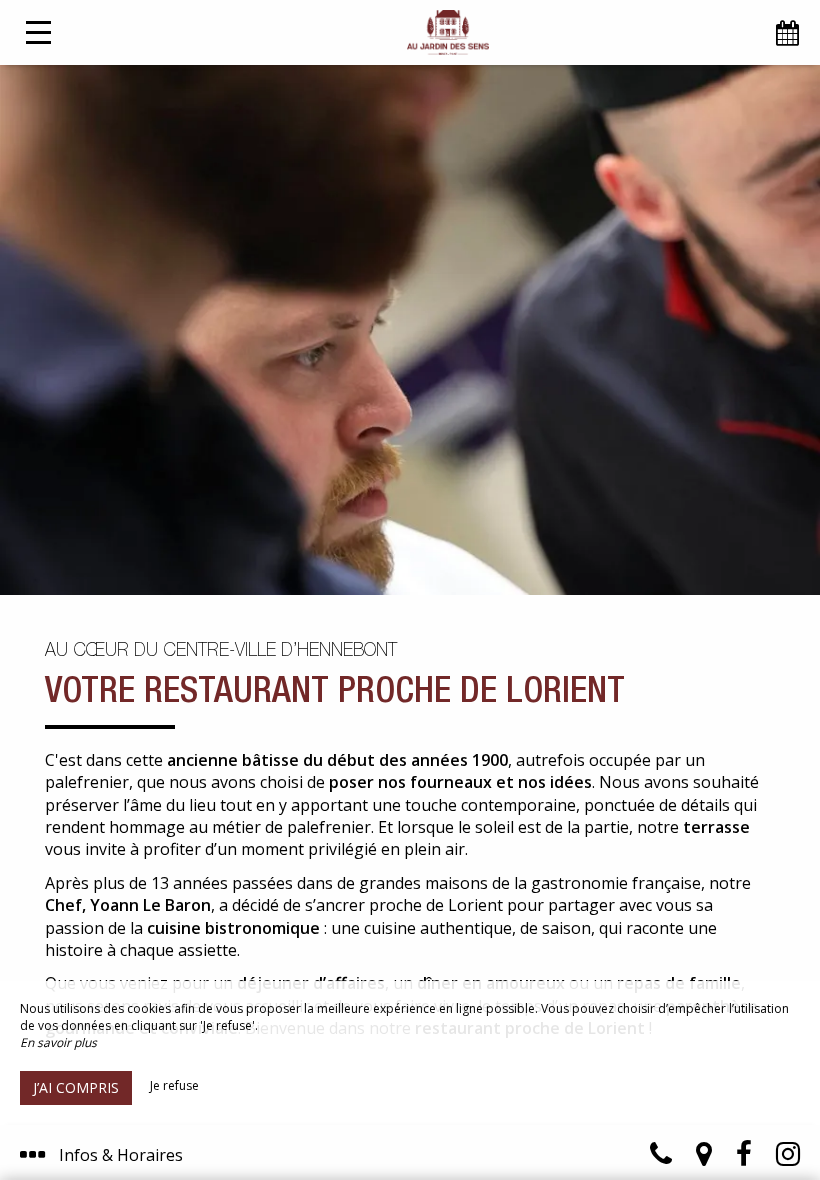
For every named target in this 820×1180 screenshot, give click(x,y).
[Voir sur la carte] (704, 1158)
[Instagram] (788, 1158)
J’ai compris (76, 1087)
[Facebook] (744, 1158)
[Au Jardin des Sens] (447, 32)
